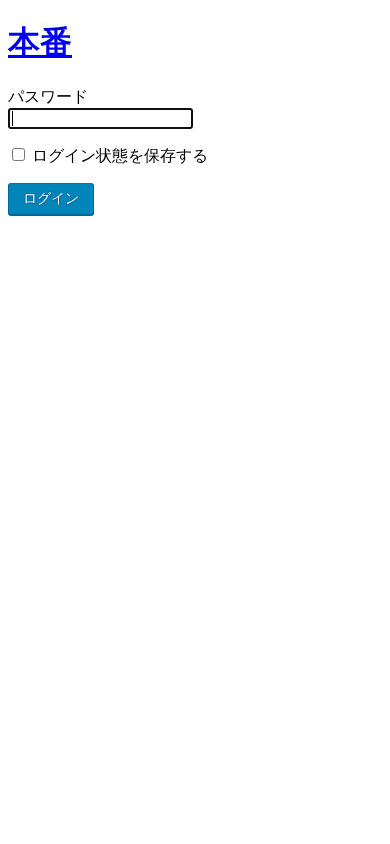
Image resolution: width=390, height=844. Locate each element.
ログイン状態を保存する (118, 155)
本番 (40, 42)
